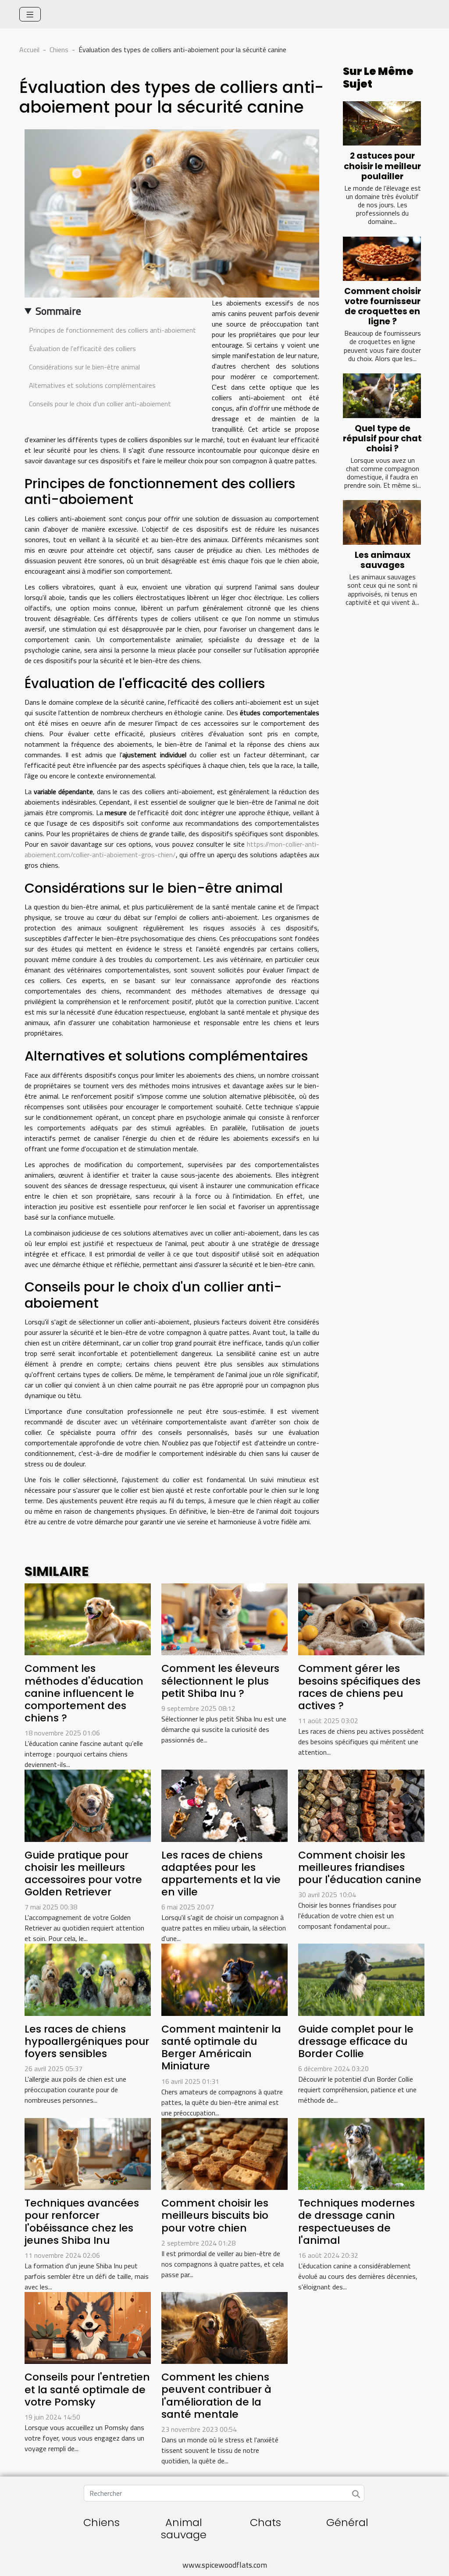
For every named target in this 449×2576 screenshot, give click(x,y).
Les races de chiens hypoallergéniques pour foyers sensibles (87, 2041)
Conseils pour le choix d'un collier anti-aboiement (100, 404)
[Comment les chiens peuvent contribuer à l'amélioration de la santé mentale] (224, 2327)
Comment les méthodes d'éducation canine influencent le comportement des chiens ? (84, 1693)
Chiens (59, 50)
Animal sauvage (184, 2529)
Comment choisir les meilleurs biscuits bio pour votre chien (215, 2215)
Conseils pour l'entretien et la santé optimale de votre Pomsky (87, 2389)
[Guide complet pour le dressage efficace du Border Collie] (361, 1979)
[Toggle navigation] (30, 14)
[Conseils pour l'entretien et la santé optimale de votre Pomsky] (88, 2327)
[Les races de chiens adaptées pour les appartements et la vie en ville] (224, 1805)
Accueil (29, 50)
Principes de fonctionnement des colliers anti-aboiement (112, 330)
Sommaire (58, 311)
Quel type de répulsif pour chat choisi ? (382, 438)
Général (347, 2522)
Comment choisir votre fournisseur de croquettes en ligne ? (383, 306)
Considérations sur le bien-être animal (84, 367)
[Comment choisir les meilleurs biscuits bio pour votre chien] (224, 2153)
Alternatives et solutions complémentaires (92, 385)
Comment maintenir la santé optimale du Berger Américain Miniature (221, 2047)
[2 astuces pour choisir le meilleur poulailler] (382, 124)
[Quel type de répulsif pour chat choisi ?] (382, 396)
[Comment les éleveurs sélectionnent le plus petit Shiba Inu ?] (224, 1618)
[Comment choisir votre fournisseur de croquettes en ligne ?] (382, 259)
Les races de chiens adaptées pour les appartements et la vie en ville (221, 1873)
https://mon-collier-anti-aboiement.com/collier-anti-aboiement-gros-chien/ (172, 849)
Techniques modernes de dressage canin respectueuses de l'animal (356, 2221)
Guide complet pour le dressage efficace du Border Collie (356, 2041)
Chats (265, 2522)
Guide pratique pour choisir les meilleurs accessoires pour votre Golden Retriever (83, 1873)
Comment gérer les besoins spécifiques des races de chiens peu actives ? (359, 1687)
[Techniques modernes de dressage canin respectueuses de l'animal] (361, 2153)
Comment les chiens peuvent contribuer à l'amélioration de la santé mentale (216, 2395)
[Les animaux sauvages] (382, 522)
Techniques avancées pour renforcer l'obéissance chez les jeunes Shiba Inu (82, 2221)
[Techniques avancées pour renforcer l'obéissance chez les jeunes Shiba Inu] (88, 2153)
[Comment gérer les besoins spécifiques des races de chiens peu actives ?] (361, 1618)
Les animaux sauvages (383, 560)
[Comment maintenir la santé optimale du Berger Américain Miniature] (224, 1979)
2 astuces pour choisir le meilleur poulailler (382, 166)
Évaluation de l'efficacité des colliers (82, 348)
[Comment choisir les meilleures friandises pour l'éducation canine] (361, 1805)
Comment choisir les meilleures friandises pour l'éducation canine (360, 1867)
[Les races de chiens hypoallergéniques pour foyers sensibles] (88, 1979)
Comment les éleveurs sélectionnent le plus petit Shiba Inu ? (220, 1680)
